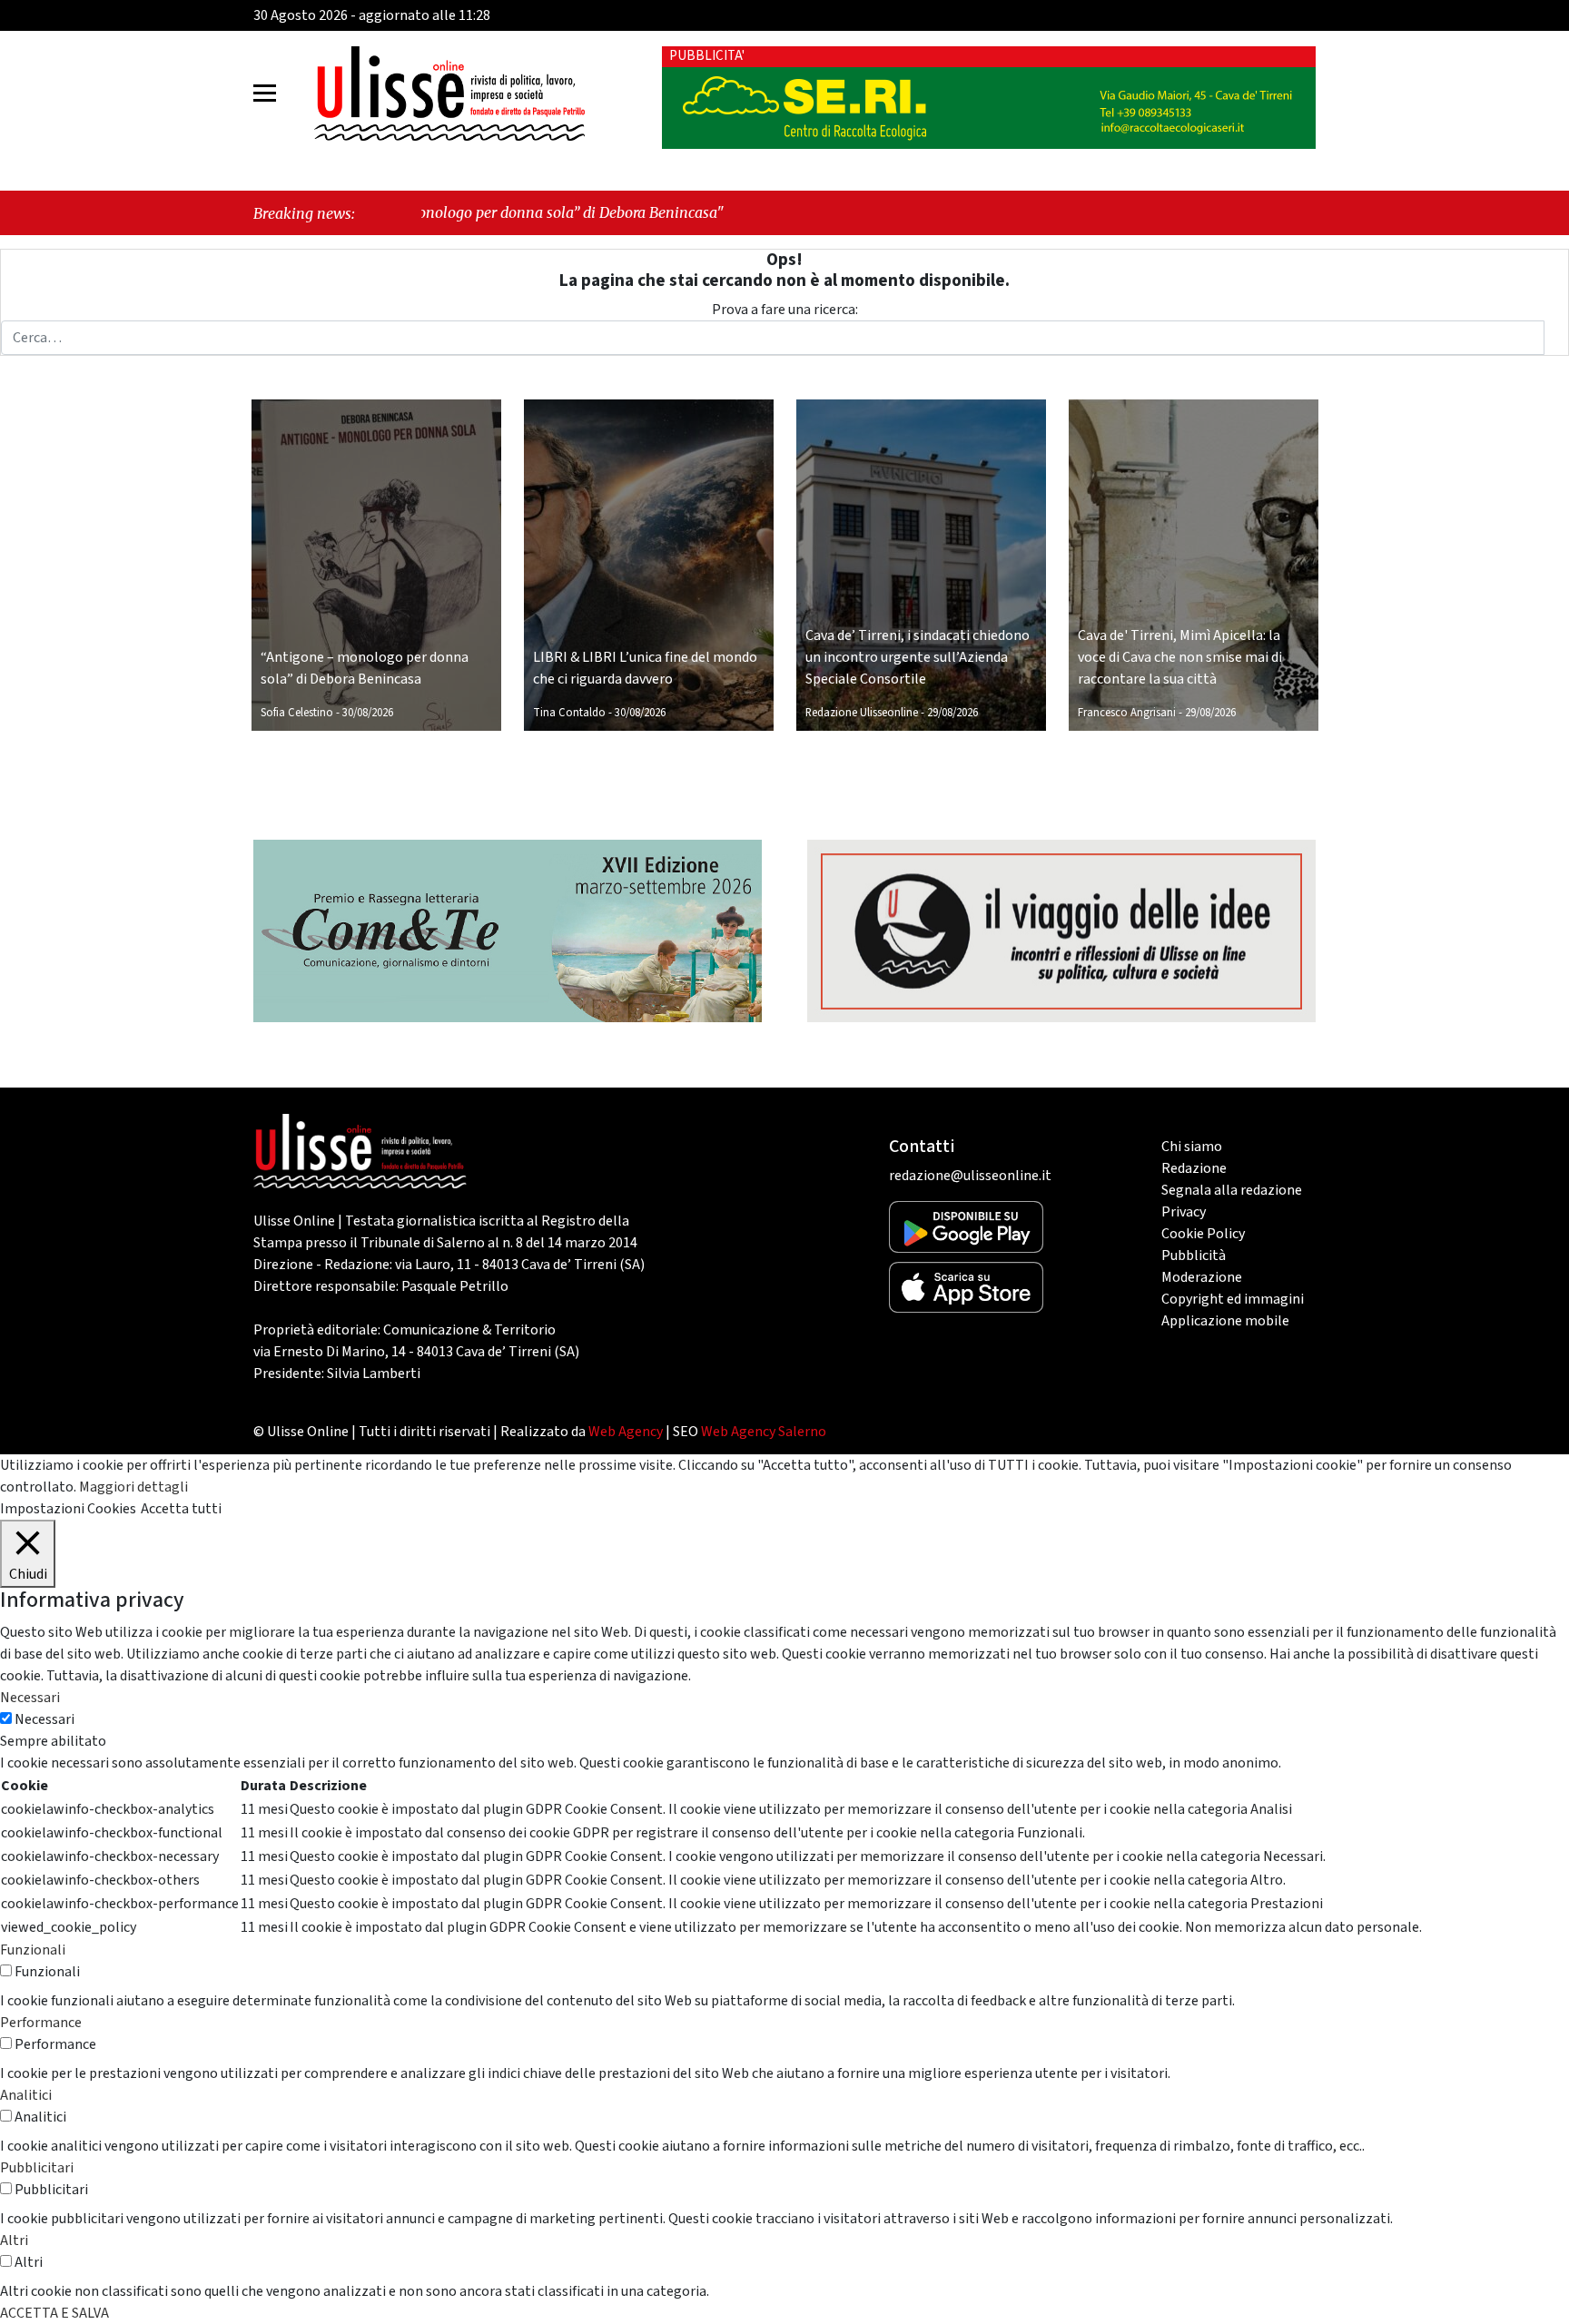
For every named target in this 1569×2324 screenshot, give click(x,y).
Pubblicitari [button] (37, 2168)
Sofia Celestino (297, 713)
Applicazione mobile (1225, 1321)
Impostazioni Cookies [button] (68, 1509)
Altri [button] (14, 2240)
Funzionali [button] (33, 1950)
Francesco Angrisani (1127, 713)
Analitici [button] (26, 2095)
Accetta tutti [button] (181, 1509)
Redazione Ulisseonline (862, 713)
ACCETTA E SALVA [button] (54, 2313)
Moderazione (1202, 1277)
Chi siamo (1192, 1147)
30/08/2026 (368, 713)
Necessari (44, 1719)
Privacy (1184, 1212)
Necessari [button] (30, 1698)
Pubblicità (1194, 1256)
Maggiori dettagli (133, 1487)
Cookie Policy (1203, 1234)
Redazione (1194, 1168)
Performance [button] (41, 2023)
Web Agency (626, 1432)
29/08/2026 (952, 713)
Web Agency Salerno (764, 1432)
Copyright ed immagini (1233, 1299)
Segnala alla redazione (1232, 1190)
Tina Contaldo (569, 713)
